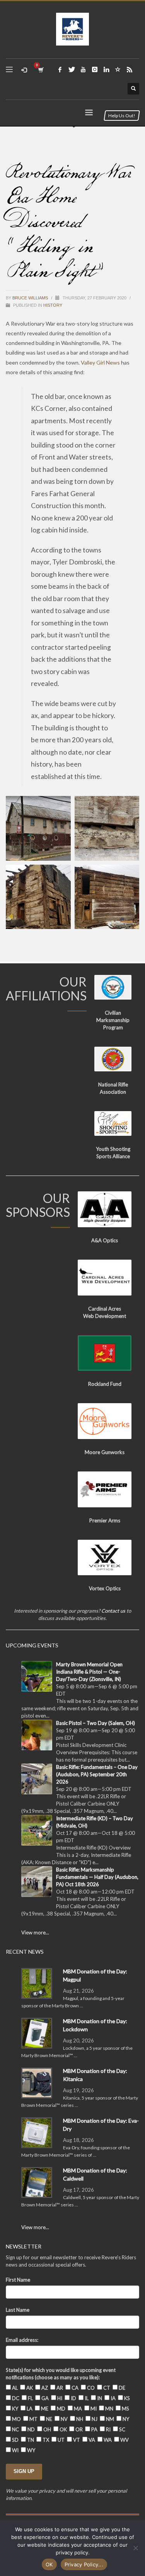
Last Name (18, 2310)
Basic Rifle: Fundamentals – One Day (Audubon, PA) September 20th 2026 (97, 1774)
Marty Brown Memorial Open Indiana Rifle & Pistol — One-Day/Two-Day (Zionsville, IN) (89, 1672)
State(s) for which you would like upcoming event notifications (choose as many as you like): (61, 2374)
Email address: (22, 2340)
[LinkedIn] (106, 69)
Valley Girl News (100, 362)
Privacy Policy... (84, 2564)
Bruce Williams (31, 298)
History (53, 305)
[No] (135, 2548)
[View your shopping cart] (40, 70)
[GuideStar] (118, 69)
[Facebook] (60, 69)
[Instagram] (95, 69)
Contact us (113, 1611)
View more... (35, 1932)
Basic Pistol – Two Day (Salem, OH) (96, 1723)
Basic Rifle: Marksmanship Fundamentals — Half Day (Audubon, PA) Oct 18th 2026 (97, 1877)
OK (49, 2564)
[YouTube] (83, 69)
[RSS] (130, 69)
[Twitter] (72, 69)
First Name (18, 2280)
